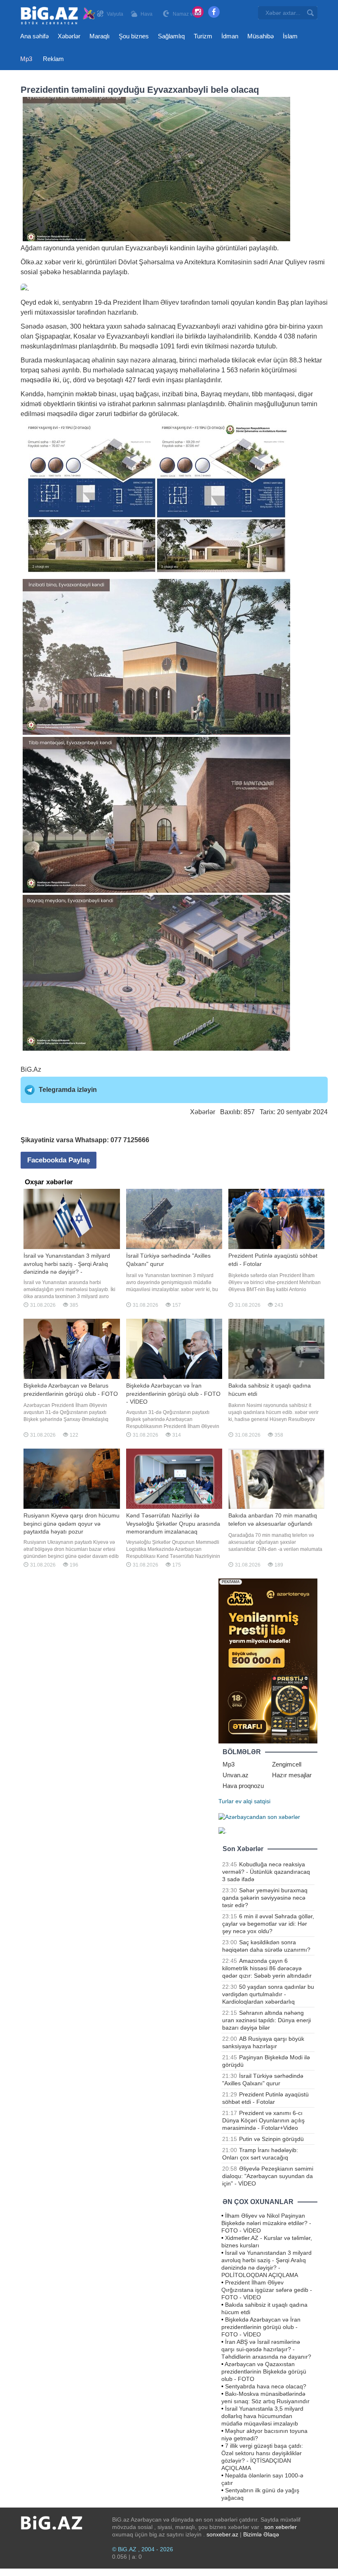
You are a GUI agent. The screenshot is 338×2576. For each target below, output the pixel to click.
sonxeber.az (222, 2534)
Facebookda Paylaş (59, 1160)
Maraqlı (100, 36)
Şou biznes (134, 36)
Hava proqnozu (243, 1786)
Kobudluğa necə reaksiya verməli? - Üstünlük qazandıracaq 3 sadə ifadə (266, 1872)
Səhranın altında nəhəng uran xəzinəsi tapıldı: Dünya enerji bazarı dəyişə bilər (266, 2020)
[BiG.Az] (58, 15)
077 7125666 (130, 1140)
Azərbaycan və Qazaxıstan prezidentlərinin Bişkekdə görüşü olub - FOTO (264, 2371)
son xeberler (280, 2527)
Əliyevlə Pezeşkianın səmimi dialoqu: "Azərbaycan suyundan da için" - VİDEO (268, 2176)
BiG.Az (31, 1069)
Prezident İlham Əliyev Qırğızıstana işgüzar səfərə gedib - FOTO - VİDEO (267, 2290)
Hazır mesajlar (292, 1775)
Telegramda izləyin (68, 1090)
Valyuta (115, 14)
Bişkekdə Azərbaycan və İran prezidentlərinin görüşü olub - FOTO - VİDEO (261, 2327)
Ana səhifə (34, 36)
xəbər (53, 262)
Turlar (226, 1801)
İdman (230, 36)
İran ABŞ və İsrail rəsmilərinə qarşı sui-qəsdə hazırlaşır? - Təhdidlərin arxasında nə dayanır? (266, 2349)
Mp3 (26, 59)
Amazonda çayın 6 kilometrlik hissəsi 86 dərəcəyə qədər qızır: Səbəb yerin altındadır (267, 1968)
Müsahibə (261, 36)
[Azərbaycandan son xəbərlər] (259, 1816)
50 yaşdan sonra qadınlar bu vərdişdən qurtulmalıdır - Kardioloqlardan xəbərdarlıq (268, 1994)
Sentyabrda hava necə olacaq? (266, 2386)
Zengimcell (287, 1764)
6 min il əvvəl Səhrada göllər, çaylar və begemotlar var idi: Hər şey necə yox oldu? (268, 1924)
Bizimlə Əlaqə (261, 2534)
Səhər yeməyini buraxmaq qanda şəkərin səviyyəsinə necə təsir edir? (265, 1898)
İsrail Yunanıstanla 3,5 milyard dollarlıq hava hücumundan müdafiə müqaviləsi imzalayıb (262, 2416)
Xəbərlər (69, 36)
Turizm (203, 36)
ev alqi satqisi (253, 1801)
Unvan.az (236, 1775)
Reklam (53, 59)
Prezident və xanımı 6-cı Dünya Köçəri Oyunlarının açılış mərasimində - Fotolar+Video (263, 2120)
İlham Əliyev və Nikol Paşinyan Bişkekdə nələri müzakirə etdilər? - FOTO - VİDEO (266, 2223)
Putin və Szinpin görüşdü (271, 2139)
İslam (290, 36)
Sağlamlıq (171, 36)
